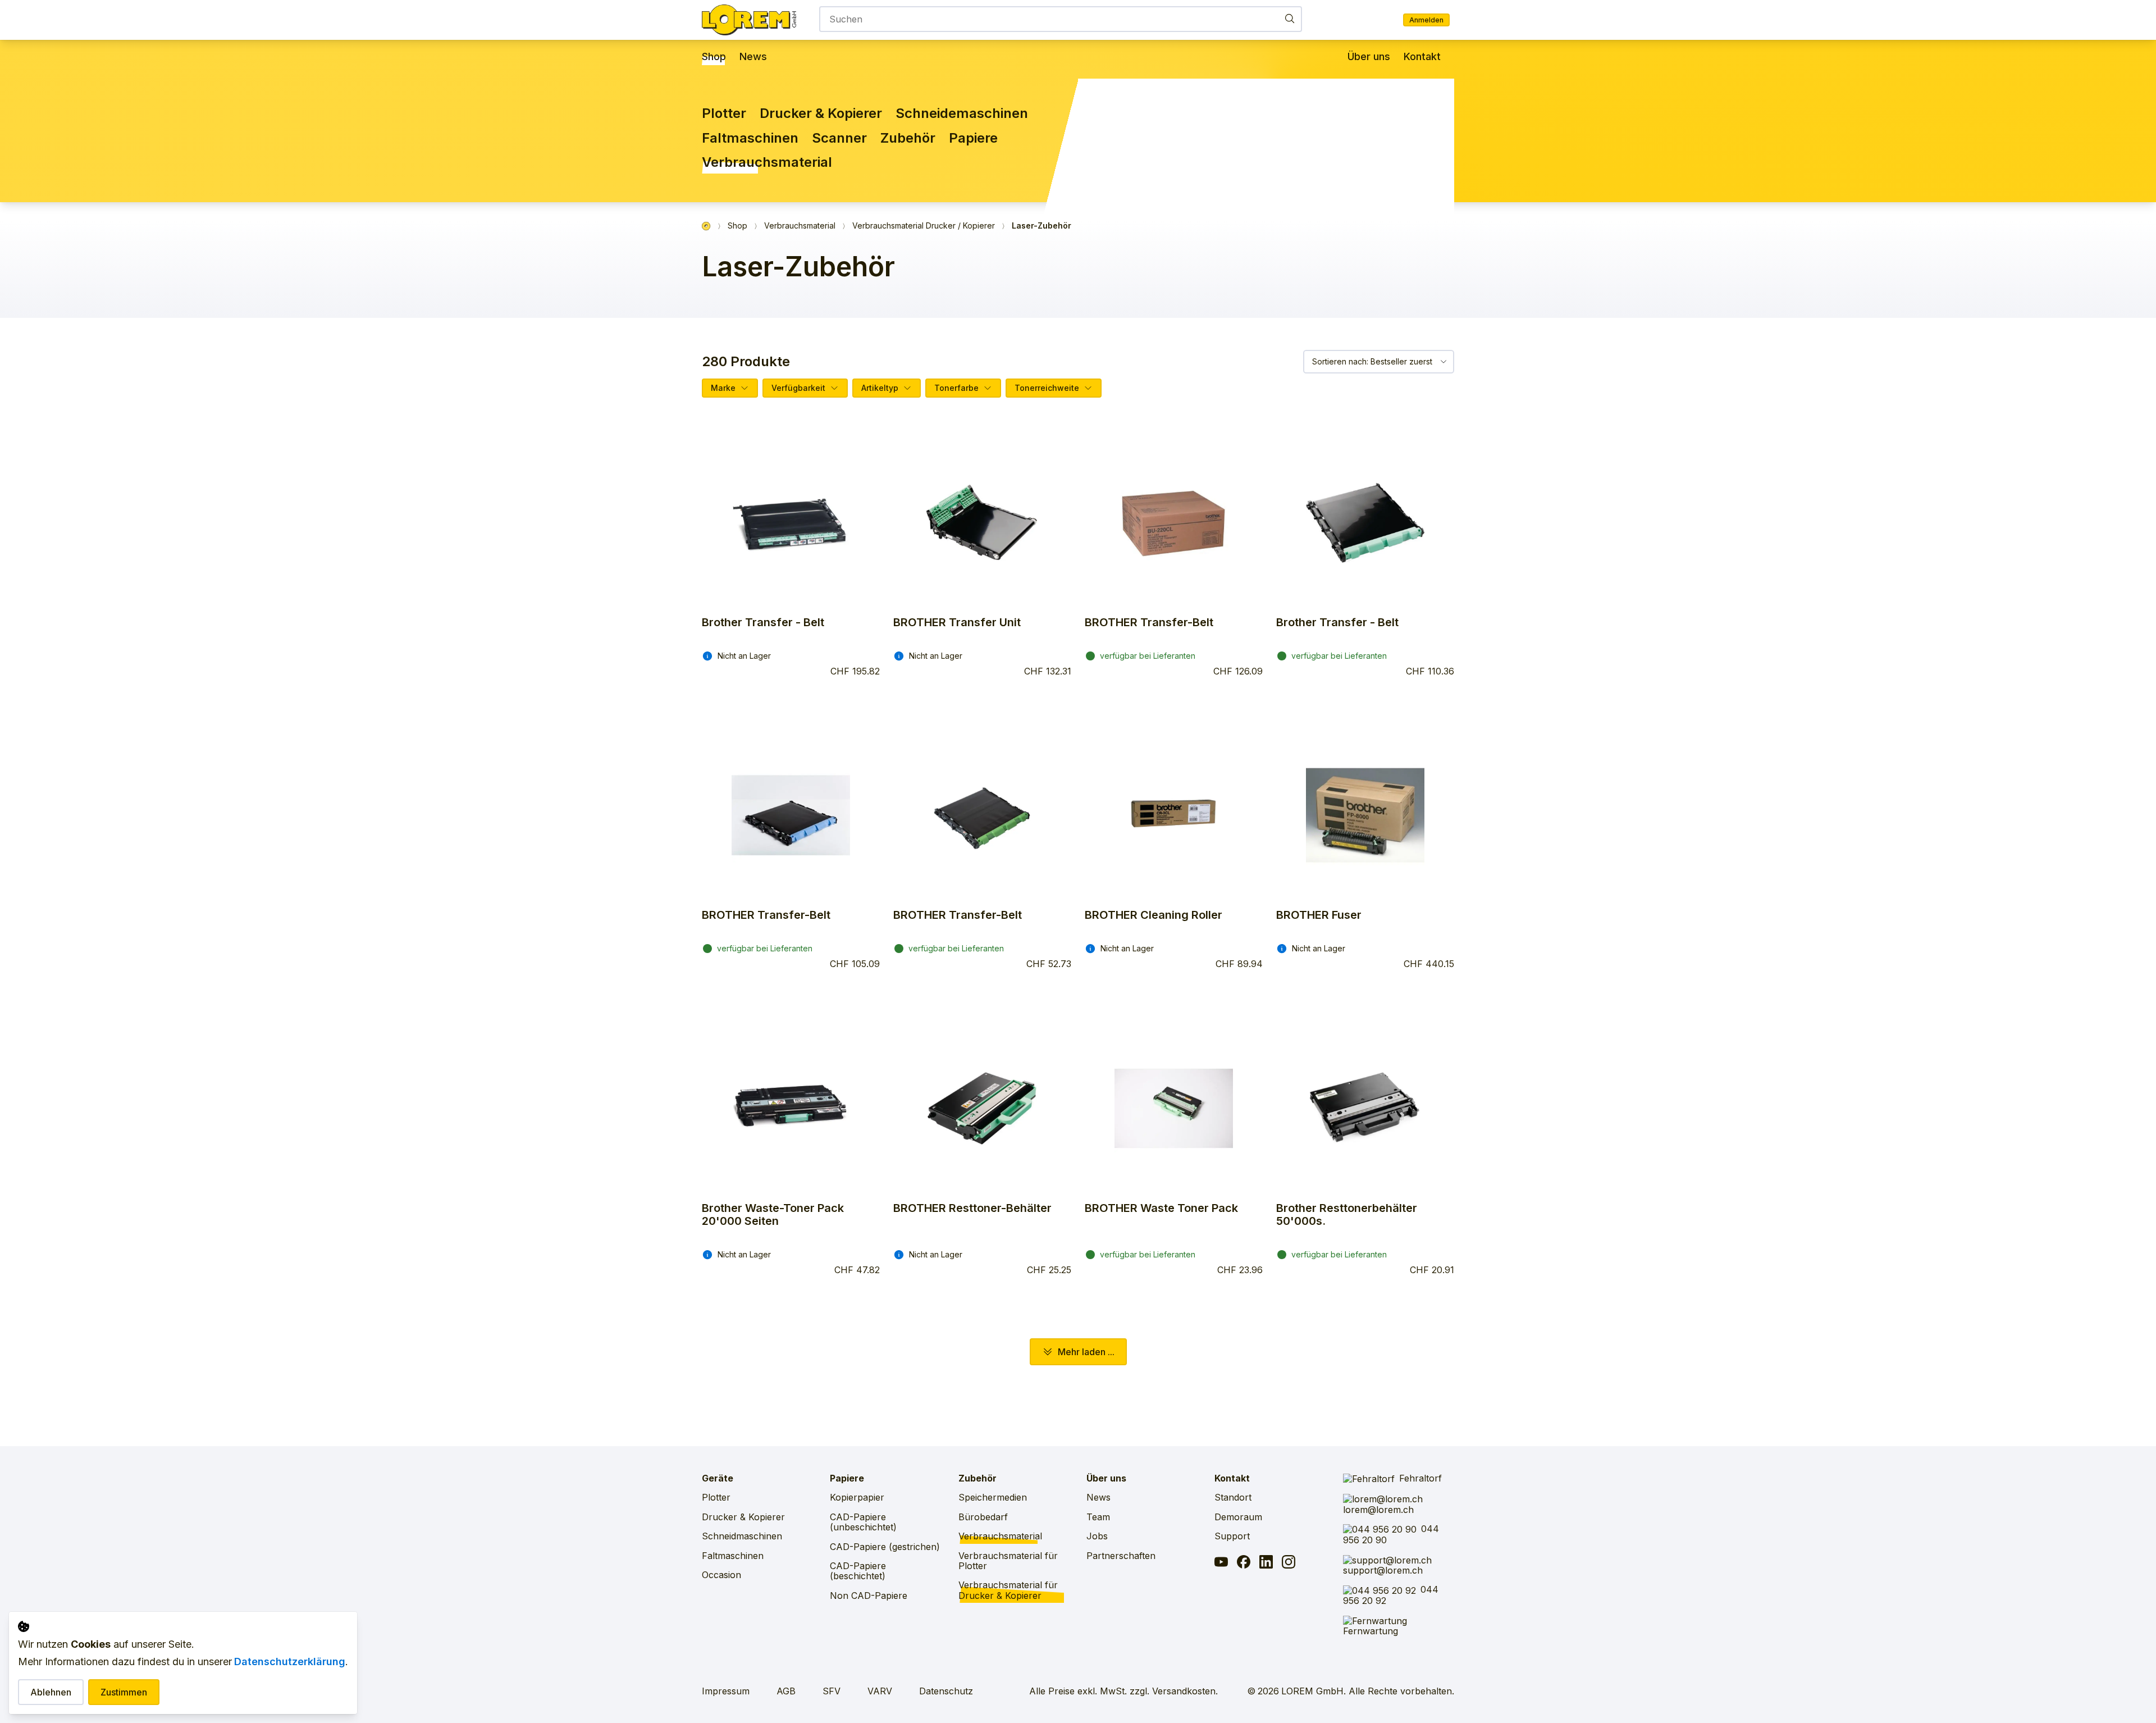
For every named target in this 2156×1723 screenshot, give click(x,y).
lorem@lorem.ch (1378, 1509)
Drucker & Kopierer (821, 113)
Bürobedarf (983, 1517)
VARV (880, 1691)
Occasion (721, 1575)
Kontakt (1422, 57)
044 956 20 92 (1391, 1595)
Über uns (1369, 57)
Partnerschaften (1121, 1556)
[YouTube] (1221, 1563)
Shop (714, 57)
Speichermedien (993, 1497)
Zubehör (908, 138)
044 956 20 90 (1391, 1534)
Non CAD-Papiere (869, 1596)
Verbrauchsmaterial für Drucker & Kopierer (1008, 1590)
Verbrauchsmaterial (767, 162)
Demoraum (1238, 1517)
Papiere (973, 138)
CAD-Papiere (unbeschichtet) (863, 1522)
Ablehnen (51, 1692)
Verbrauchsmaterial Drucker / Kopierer (924, 226)
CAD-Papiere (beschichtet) (858, 1571)
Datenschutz (946, 1691)
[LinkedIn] (1266, 1563)
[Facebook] (1244, 1563)
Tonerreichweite (1047, 388)
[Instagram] (1289, 1563)
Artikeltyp (880, 388)
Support (1232, 1536)
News (753, 57)
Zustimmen (124, 1692)
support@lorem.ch (1383, 1570)
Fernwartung (1371, 1631)
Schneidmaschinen (742, 1536)
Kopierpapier (857, 1497)
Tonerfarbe (956, 388)
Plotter (724, 113)
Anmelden (1426, 20)
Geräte (718, 1478)
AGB (786, 1691)
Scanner (839, 138)
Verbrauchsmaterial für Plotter (1008, 1561)
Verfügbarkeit (798, 388)
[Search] (1290, 18)
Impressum (726, 1691)
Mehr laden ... (1086, 1352)
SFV (832, 1691)
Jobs (1097, 1536)
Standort (1233, 1497)
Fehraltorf (1420, 1478)
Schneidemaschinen (962, 113)
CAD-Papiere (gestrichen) (885, 1547)
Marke (723, 388)
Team (1098, 1517)
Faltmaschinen (750, 138)
